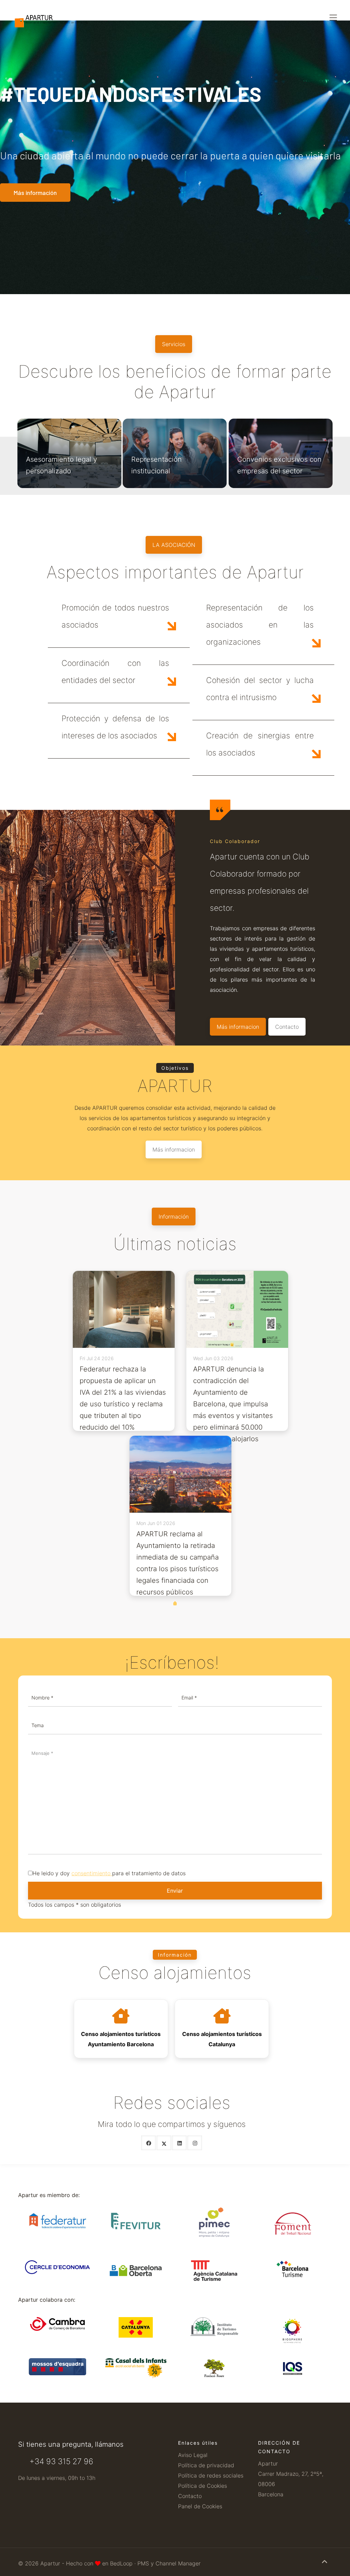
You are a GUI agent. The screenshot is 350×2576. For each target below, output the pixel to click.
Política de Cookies (203, 2486)
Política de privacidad (206, 2465)
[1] (175, 1604)
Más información (35, 193)
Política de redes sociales (211, 2475)
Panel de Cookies (200, 2506)
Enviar (175, 1891)
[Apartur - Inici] (52, 10)
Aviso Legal (193, 2455)
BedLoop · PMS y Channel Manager (155, 2563)
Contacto (190, 2496)
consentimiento (91, 1873)
